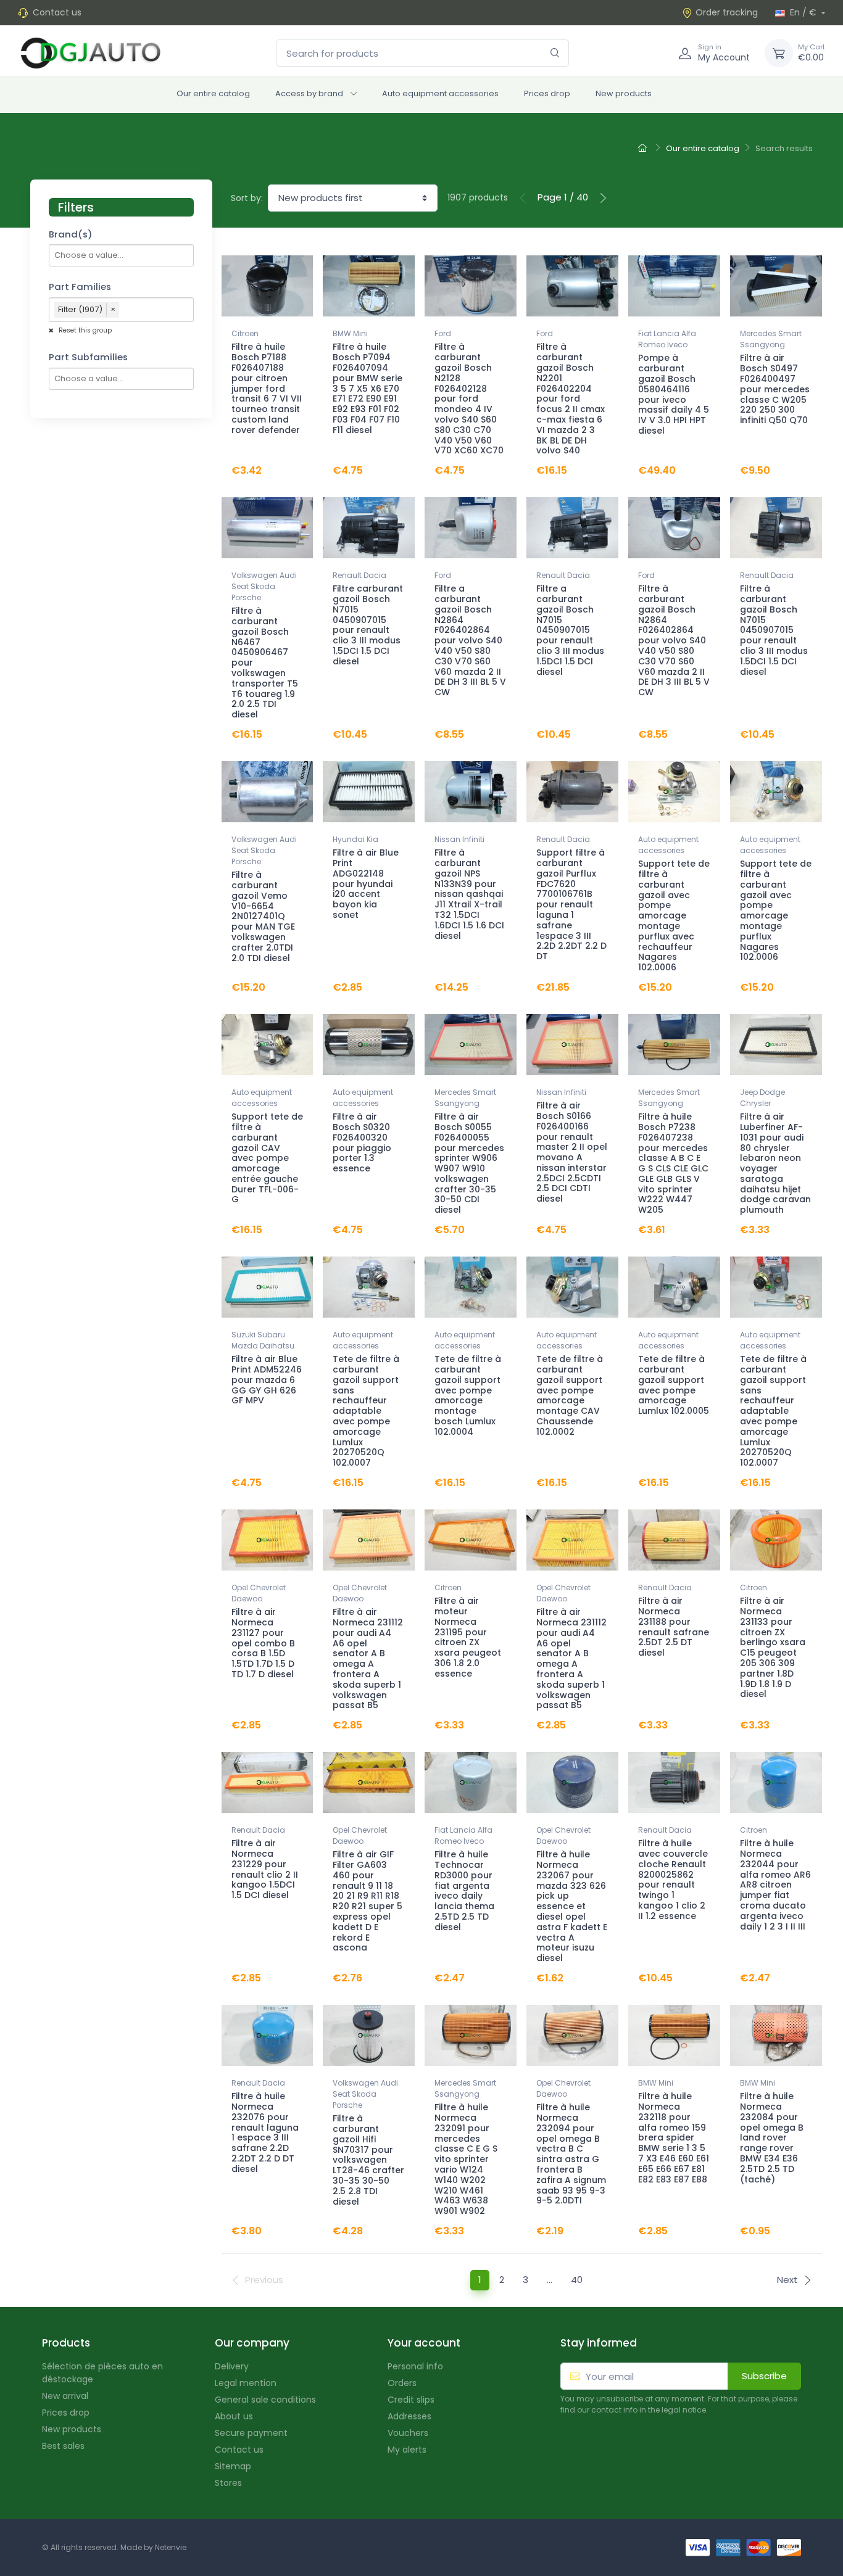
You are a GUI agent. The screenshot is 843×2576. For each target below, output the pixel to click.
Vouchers (408, 2433)
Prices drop (547, 93)
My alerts (407, 2450)
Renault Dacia (359, 575)
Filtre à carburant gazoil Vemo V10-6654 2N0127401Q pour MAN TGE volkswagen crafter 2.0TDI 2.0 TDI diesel (263, 916)
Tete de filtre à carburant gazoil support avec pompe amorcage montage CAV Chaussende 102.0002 (570, 1395)
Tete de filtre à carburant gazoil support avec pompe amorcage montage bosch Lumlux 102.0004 (468, 1395)
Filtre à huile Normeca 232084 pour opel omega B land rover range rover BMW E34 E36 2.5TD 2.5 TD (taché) (772, 2137)
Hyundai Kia (355, 839)
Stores (228, 2483)
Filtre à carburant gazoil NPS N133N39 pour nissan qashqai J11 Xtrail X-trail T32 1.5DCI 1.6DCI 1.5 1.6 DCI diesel (469, 894)
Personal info (415, 2366)
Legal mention (246, 2383)
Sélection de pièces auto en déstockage (102, 2373)
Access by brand (309, 93)
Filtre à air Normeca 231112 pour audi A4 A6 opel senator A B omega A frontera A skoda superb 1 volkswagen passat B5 (368, 1658)
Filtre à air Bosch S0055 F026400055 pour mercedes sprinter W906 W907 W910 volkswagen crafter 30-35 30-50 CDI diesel (469, 1163)
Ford (443, 333)
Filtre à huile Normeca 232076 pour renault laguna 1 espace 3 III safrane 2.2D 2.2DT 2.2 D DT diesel (265, 2132)
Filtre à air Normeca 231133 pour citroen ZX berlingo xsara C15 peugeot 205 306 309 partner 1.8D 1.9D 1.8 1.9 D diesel (773, 1647)
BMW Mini (350, 333)
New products (624, 93)
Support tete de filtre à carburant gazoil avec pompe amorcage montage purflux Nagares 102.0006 (776, 910)
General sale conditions (265, 2400)
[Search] (555, 53)
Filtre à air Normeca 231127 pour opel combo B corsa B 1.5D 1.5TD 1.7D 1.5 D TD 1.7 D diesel (263, 1643)
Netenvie (171, 2547)
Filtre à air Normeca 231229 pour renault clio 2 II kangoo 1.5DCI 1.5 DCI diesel (265, 1869)
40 (577, 2280)
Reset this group (84, 330)
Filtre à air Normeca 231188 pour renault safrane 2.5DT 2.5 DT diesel (674, 1627)
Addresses (409, 2416)
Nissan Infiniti (459, 839)
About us (234, 2416)
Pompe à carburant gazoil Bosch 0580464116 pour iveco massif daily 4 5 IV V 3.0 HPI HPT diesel (674, 394)
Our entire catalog (213, 93)
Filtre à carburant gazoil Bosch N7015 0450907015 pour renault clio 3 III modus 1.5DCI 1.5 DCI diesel (774, 630)
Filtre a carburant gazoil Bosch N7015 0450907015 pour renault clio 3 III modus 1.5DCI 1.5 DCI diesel (570, 630)
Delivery (232, 2366)
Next (787, 2280)
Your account (424, 2343)
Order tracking (727, 12)
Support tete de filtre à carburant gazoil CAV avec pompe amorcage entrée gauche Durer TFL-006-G (267, 1158)
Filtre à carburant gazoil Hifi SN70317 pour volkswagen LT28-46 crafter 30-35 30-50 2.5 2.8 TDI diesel (368, 2160)
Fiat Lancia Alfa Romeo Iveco (667, 339)
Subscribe (764, 2376)
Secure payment (251, 2433)
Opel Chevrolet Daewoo (259, 1593)
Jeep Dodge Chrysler (762, 1098)
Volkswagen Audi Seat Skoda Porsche (264, 586)
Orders (402, 2383)
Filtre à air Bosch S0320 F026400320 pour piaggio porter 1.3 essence (362, 1142)
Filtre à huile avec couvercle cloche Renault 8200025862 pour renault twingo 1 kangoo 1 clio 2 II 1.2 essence (673, 1880)
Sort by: (247, 198)
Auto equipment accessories (440, 93)
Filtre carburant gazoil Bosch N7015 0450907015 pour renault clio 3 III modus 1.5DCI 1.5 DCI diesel (368, 625)
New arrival (65, 2396)
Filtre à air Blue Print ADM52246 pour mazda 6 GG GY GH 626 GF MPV (267, 1380)
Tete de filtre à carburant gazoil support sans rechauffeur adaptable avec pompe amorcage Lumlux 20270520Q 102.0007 (366, 1411)
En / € (803, 12)
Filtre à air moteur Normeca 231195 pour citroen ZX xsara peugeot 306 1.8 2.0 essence (468, 1637)
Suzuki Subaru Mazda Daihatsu (263, 1340)
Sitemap (233, 2466)
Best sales (63, 2446)
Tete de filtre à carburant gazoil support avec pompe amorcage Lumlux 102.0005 (674, 1385)
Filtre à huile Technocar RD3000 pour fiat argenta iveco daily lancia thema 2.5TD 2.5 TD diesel (464, 1891)
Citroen (245, 333)
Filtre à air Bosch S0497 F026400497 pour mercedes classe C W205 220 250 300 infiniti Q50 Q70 (775, 389)
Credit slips (411, 2400)
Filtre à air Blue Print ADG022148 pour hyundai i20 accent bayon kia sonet (366, 884)
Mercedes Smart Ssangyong (771, 339)
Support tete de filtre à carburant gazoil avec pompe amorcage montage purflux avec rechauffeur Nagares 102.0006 (674, 915)
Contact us (57, 12)
